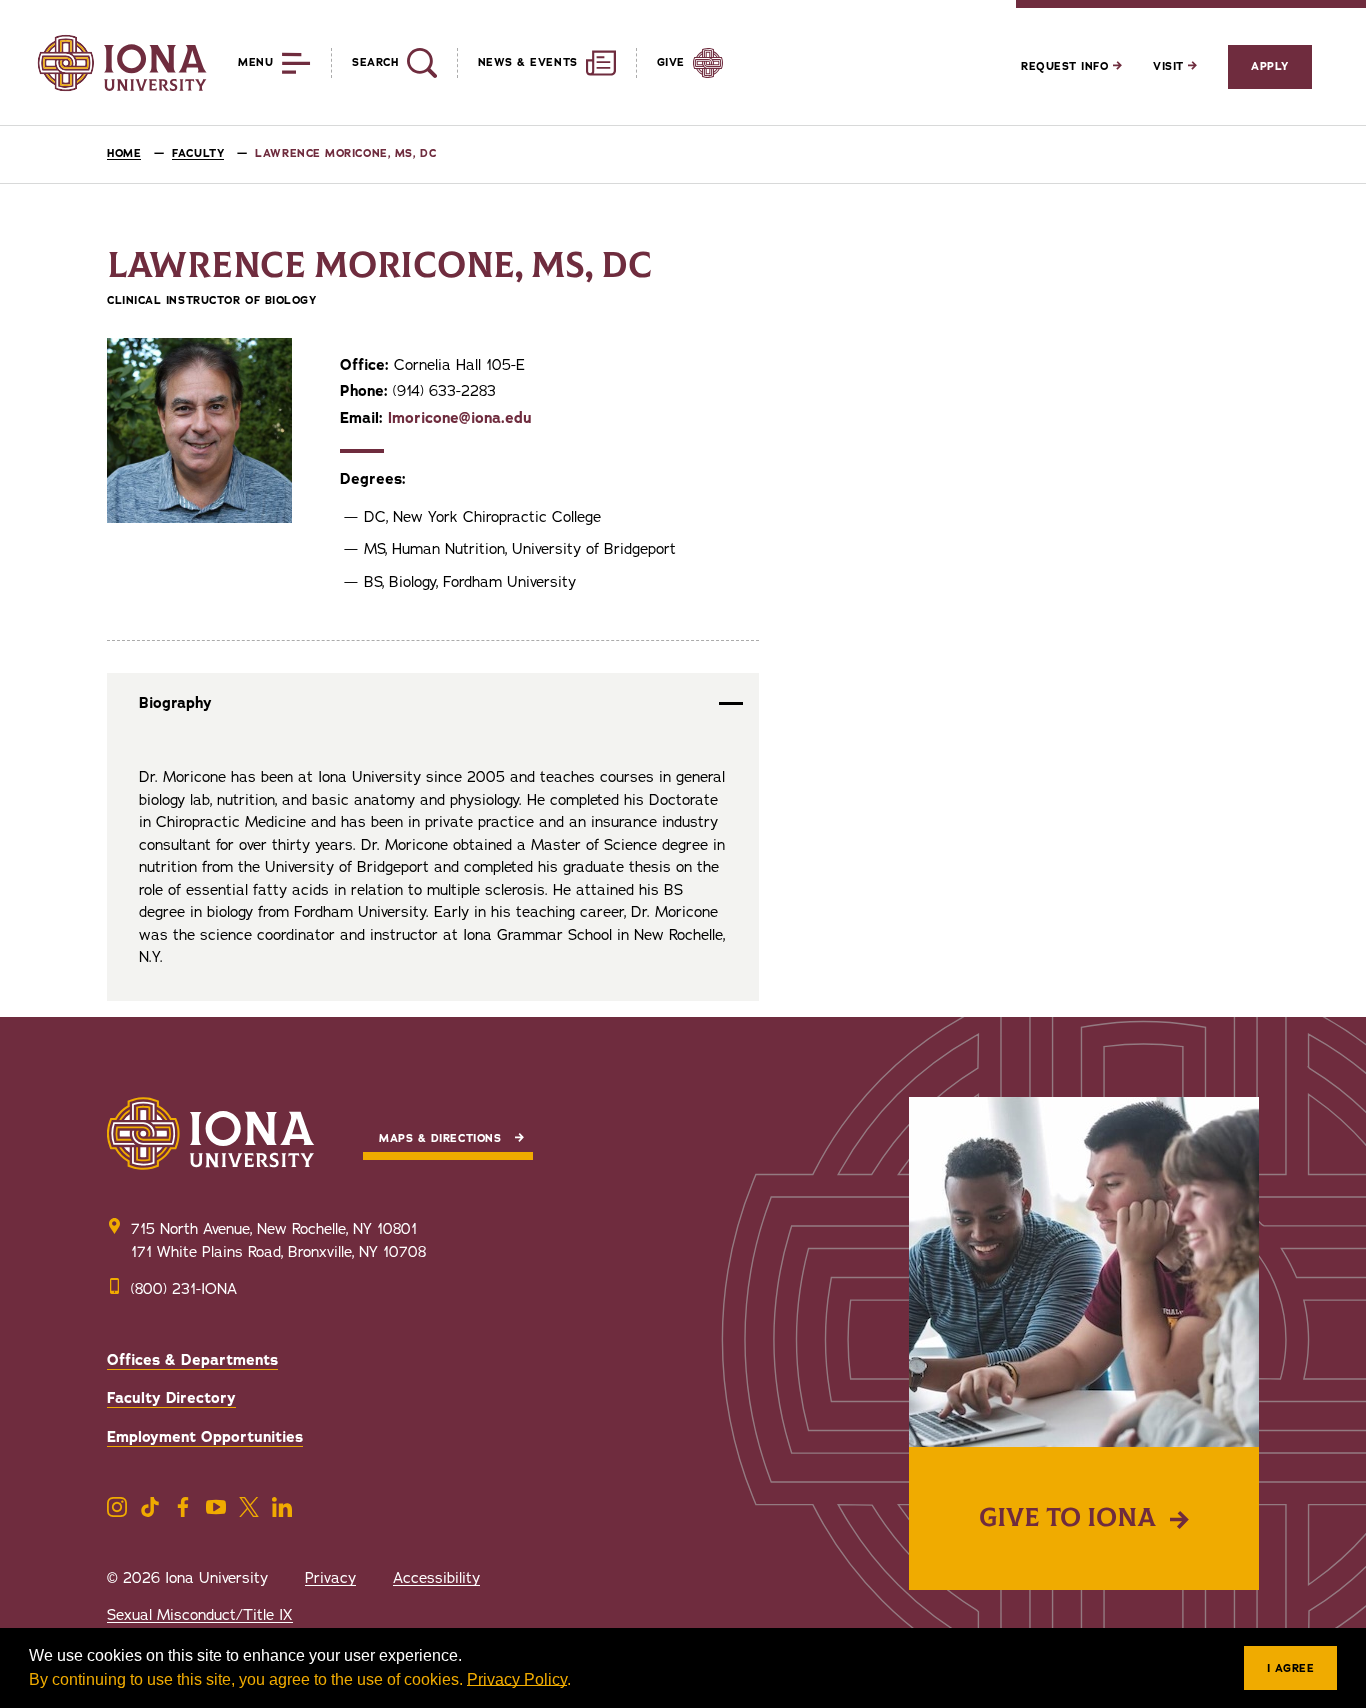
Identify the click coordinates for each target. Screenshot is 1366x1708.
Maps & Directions (440, 1138)
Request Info (1067, 66)
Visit (1170, 66)
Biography (175, 703)
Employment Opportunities (205, 1437)
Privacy (330, 1578)
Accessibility (436, 1578)
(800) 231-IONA (184, 1289)
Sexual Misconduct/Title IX (200, 1615)
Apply (1270, 66)
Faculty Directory (171, 1398)
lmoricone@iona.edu (460, 418)
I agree (1291, 1668)
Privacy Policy (517, 1679)
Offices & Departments (192, 1360)
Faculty (198, 153)
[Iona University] (122, 63)
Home (124, 153)
